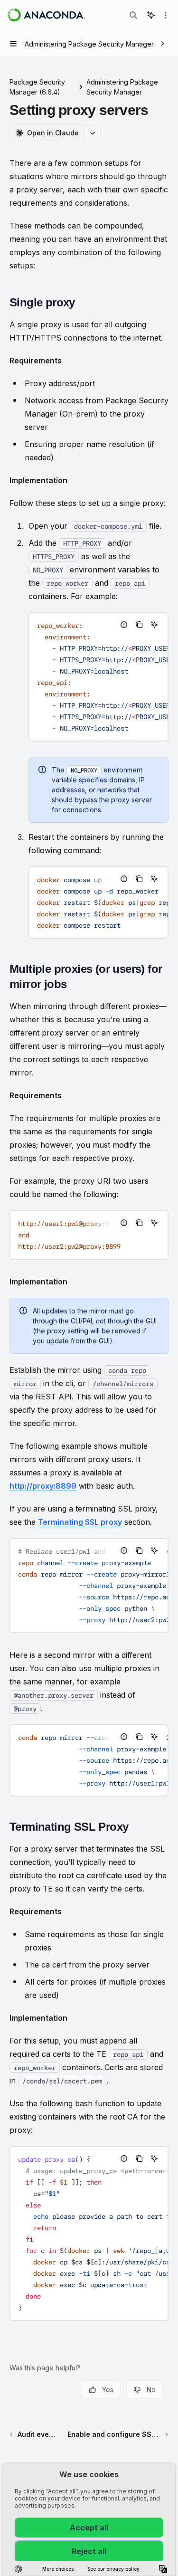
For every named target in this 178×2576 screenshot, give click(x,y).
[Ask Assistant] (154, 625)
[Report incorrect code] (124, 625)
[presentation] (98, 677)
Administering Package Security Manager (122, 87)
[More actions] (166, 15)
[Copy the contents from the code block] (139, 625)
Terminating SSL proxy (80, 1522)
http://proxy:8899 (43, 1486)
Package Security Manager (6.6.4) (37, 87)
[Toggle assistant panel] (151, 15)
